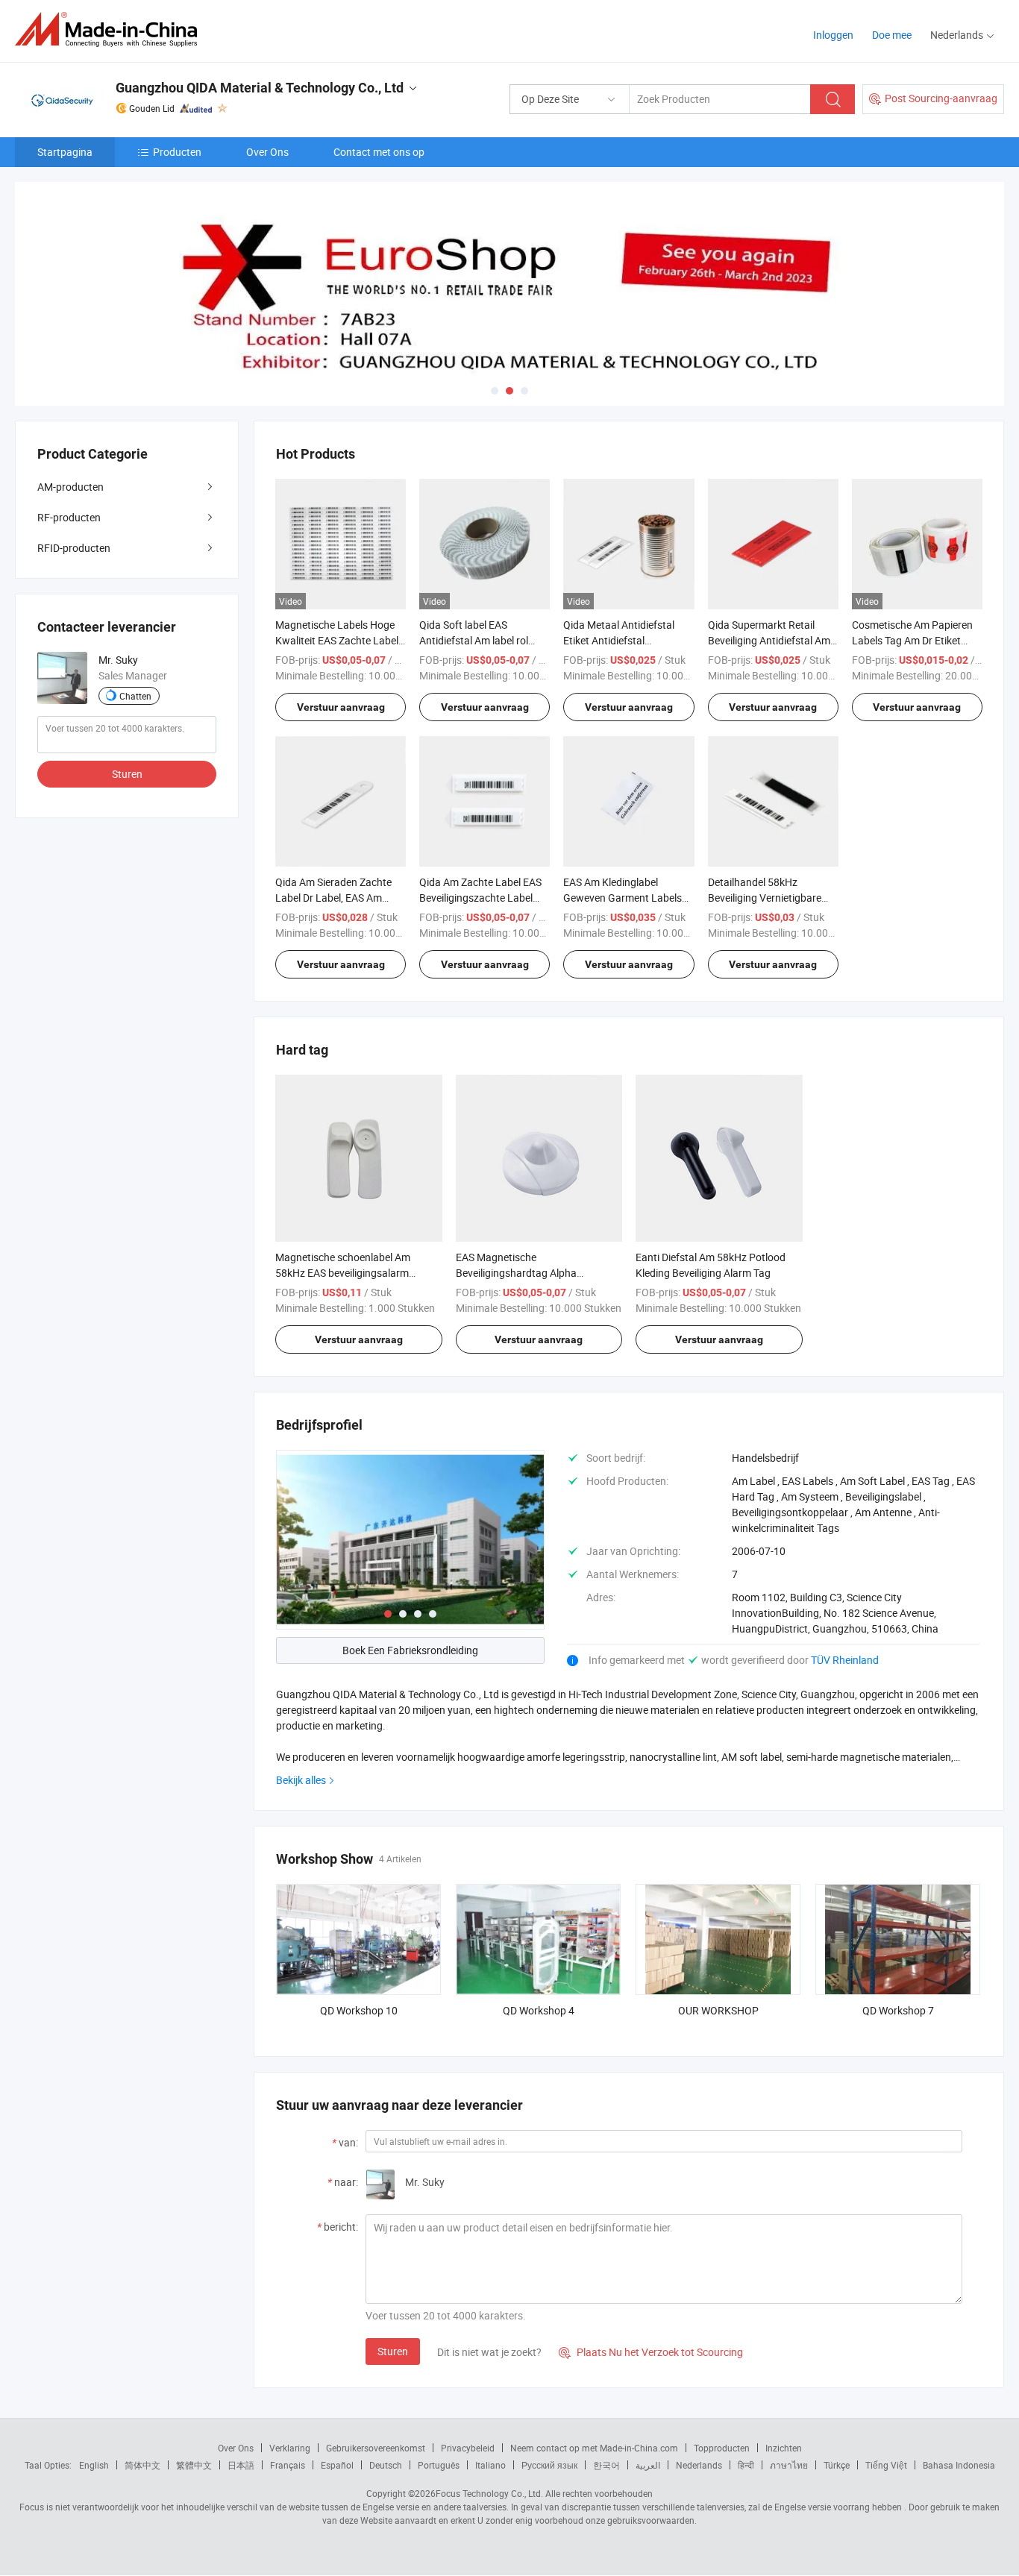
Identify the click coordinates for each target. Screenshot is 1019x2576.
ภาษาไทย (789, 2465)
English (94, 2465)
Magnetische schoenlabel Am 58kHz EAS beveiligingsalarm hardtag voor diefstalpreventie (345, 1273)
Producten (177, 152)
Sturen (393, 2351)
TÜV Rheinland (845, 1660)
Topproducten (722, 2448)
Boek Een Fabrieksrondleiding (410, 1650)
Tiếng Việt (886, 2465)
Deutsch (386, 2465)
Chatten (135, 696)
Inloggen (833, 35)
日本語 (241, 2465)
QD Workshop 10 (359, 2010)
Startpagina (65, 152)
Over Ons (267, 152)
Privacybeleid (468, 2448)
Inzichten (784, 2448)
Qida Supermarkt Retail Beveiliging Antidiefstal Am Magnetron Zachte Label (769, 640)
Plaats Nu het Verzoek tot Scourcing (651, 2352)
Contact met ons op (379, 152)
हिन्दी (746, 2465)
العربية (648, 2465)
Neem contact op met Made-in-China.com (594, 2448)
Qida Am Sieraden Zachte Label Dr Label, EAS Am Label (333, 898)
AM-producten (70, 487)
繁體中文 (194, 2465)
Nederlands (699, 2465)
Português (439, 2465)
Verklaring (290, 2448)
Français (288, 2465)
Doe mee (892, 35)
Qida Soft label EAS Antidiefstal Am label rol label (474, 640)
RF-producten (69, 517)
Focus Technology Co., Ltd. (489, 2493)
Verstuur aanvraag (341, 707)
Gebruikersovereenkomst (376, 2448)
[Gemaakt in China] (111, 29)
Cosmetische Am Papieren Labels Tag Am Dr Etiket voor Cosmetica (912, 640)
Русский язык (549, 2465)
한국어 (606, 2465)
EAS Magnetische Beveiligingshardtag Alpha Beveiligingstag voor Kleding (521, 1273)
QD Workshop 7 (898, 2010)
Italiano (490, 2465)
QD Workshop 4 (539, 2010)
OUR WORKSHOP (718, 2010)
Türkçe (837, 2465)
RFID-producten (74, 548)
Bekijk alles (301, 1780)
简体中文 (142, 2465)
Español (337, 2465)
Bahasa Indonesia (959, 2465)
